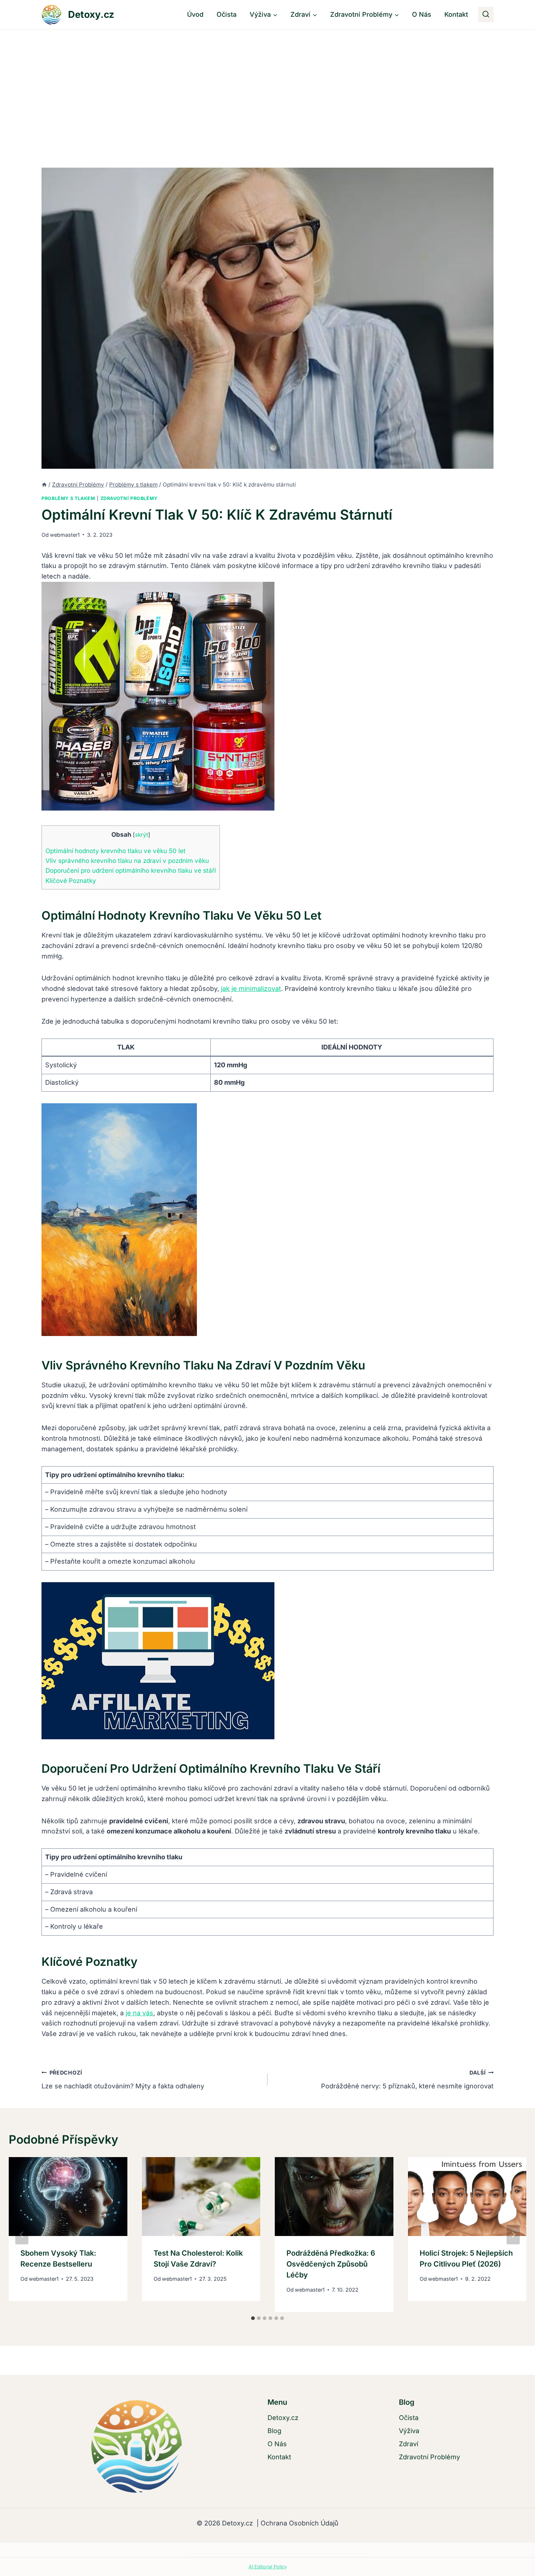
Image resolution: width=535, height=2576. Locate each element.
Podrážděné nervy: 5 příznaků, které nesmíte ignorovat (407, 2080)
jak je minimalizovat (251, 989)
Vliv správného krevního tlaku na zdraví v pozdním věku (127, 861)
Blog (274, 2431)
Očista (227, 14)
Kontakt (456, 14)
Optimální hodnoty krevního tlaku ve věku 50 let (116, 851)
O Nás (422, 14)
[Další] (513, 2235)
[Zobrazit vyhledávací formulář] (486, 15)
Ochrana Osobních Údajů (299, 2523)
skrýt (142, 835)
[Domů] (44, 485)
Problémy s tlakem (68, 498)
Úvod (195, 14)
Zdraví (409, 2444)
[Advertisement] (267, 84)
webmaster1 (65, 535)
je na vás (139, 2013)
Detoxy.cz (283, 2418)
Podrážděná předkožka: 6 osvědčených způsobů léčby (331, 2264)
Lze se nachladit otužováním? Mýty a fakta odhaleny (123, 2080)
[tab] (253, 2318)
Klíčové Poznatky (71, 881)
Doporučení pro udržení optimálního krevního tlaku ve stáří (131, 870)
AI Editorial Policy (268, 2567)
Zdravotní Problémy (129, 498)
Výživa (409, 2431)
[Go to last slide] (22, 2235)
